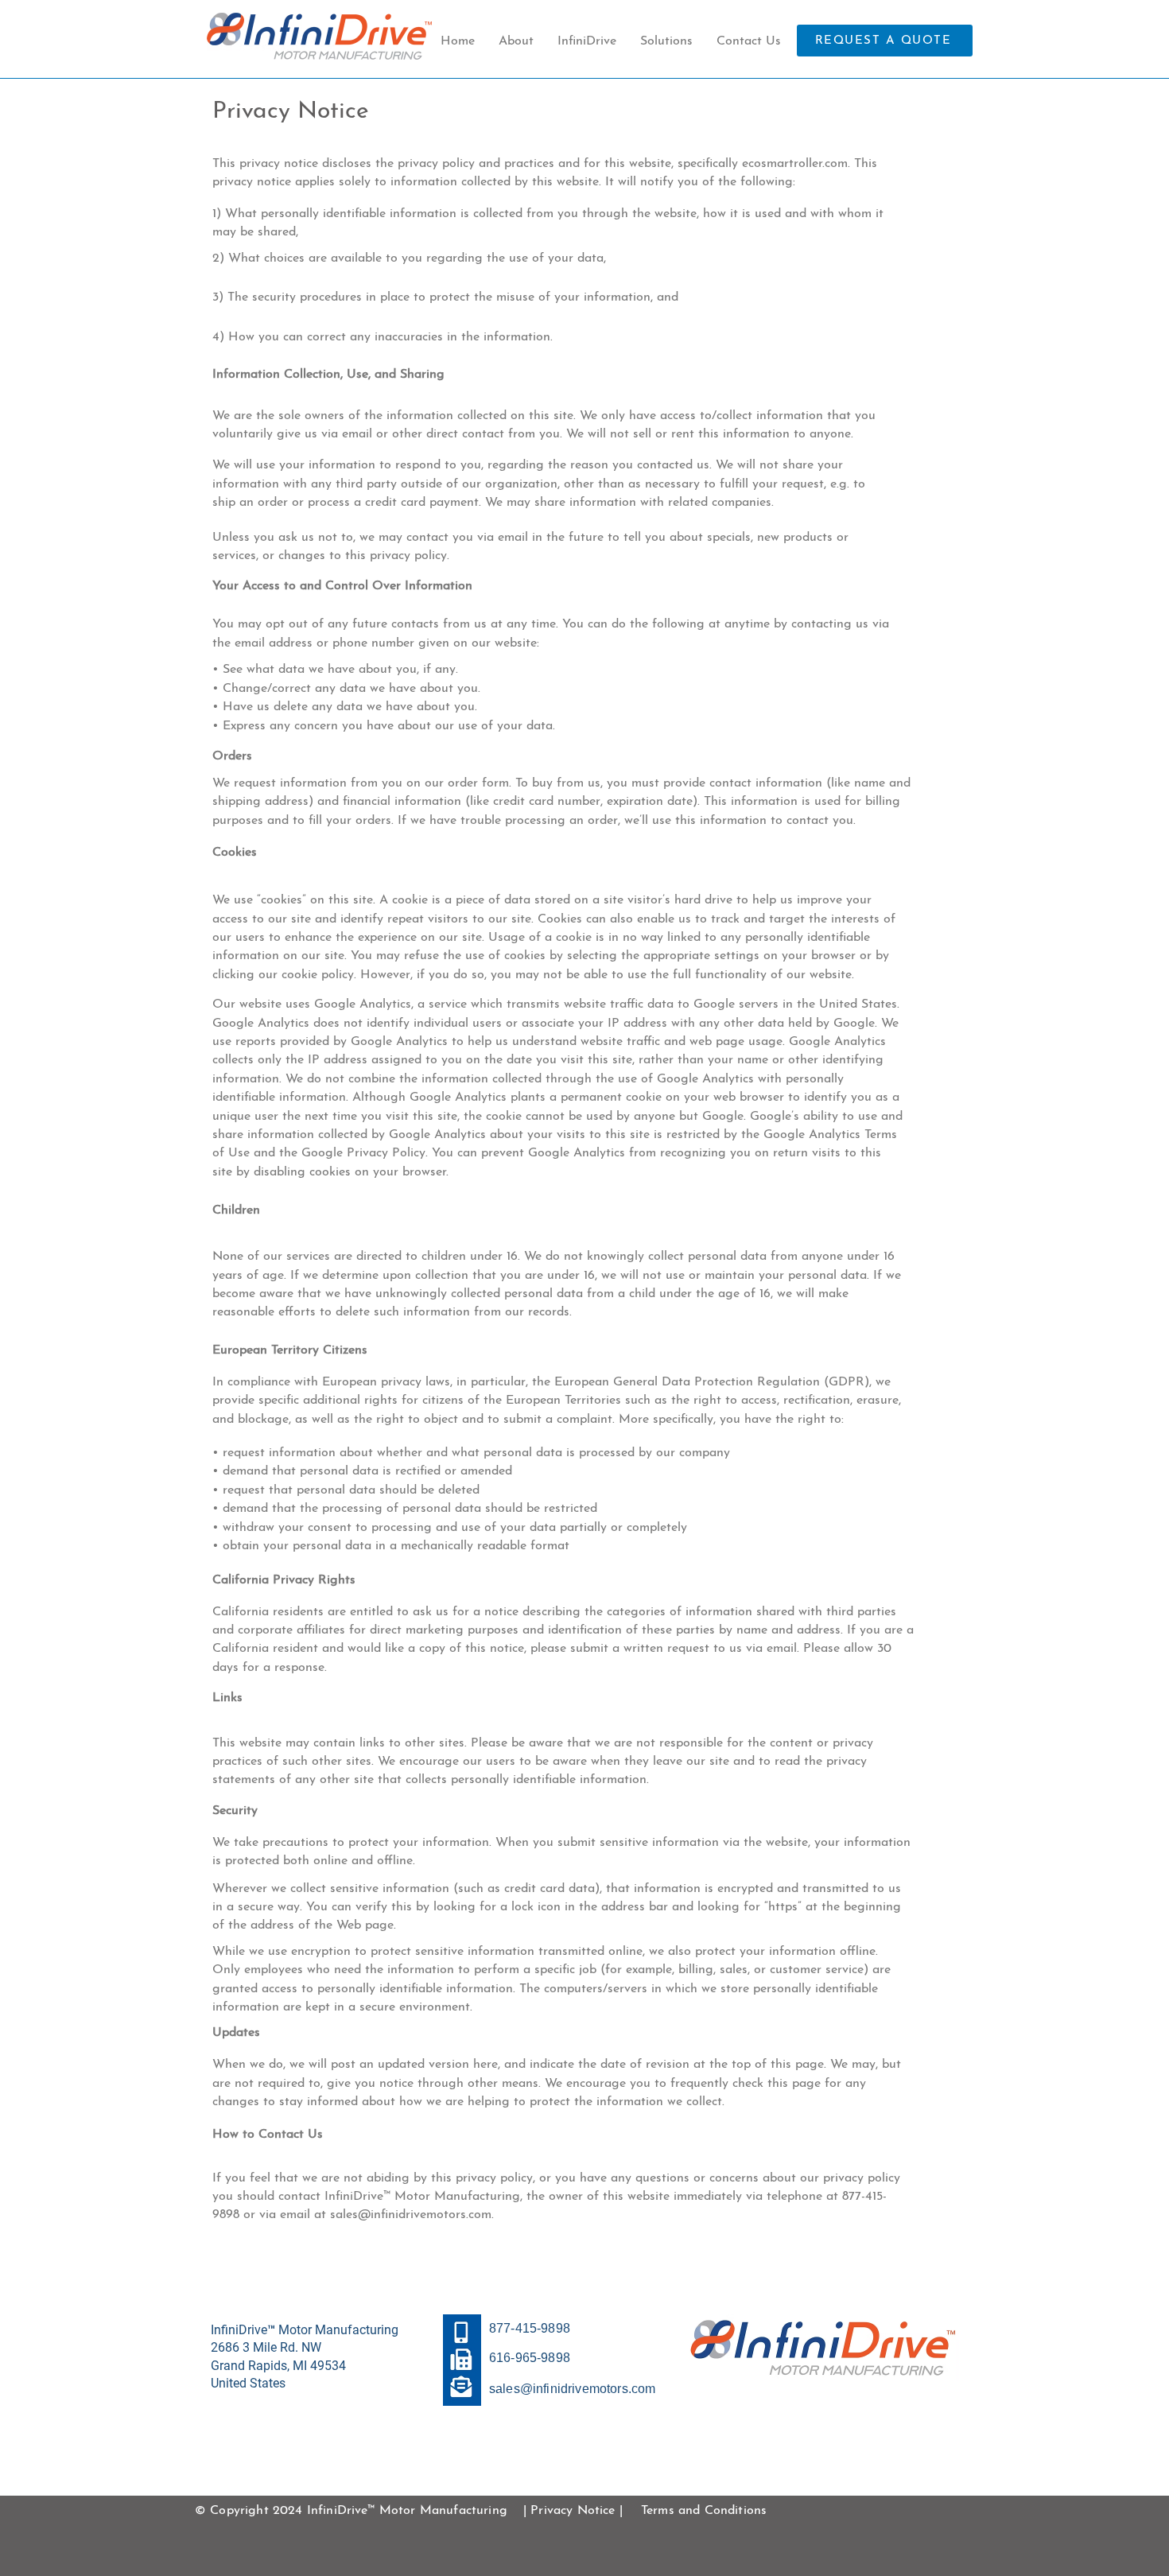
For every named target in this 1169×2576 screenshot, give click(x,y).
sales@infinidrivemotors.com (411, 2215)
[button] (587, 41)
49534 (328, 2366)
